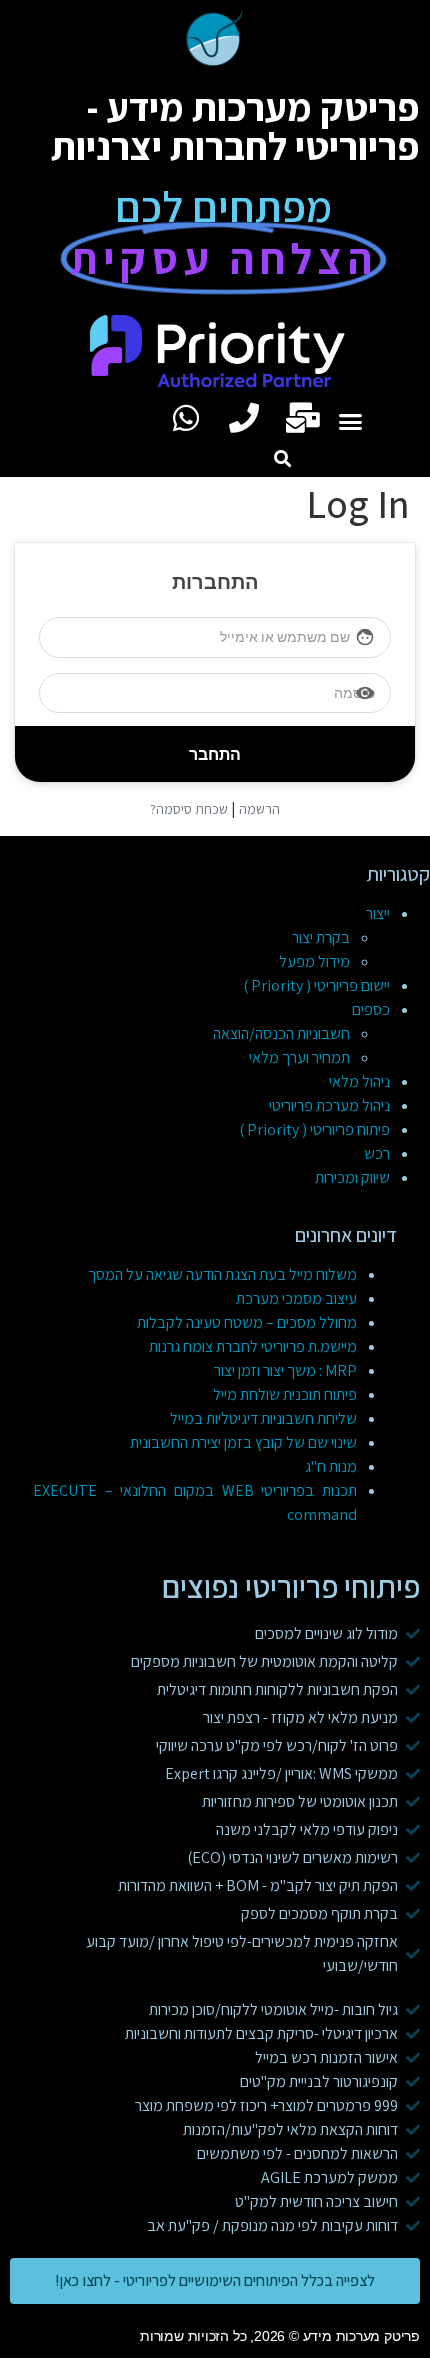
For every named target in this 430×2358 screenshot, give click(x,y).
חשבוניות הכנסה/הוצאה (281, 1033)
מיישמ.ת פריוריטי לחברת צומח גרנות (253, 1346)
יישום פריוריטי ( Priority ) (316, 985)
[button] (351, 422)
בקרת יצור (321, 937)
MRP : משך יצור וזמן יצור (285, 1370)
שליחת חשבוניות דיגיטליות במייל (263, 1418)
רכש (377, 1153)
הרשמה (259, 809)
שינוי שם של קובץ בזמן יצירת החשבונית (243, 1442)
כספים (371, 1009)
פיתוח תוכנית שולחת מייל (285, 1394)
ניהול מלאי (359, 1081)
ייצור (378, 913)
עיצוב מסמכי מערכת (296, 1298)
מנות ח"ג (331, 1466)
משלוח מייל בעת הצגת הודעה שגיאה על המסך (222, 1274)
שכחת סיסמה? (189, 809)
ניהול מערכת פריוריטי (329, 1105)
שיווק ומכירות (352, 1177)
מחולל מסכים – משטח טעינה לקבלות (247, 1322)
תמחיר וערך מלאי (299, 1057)
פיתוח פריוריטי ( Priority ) (314, 1129)
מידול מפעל (314, 961)
